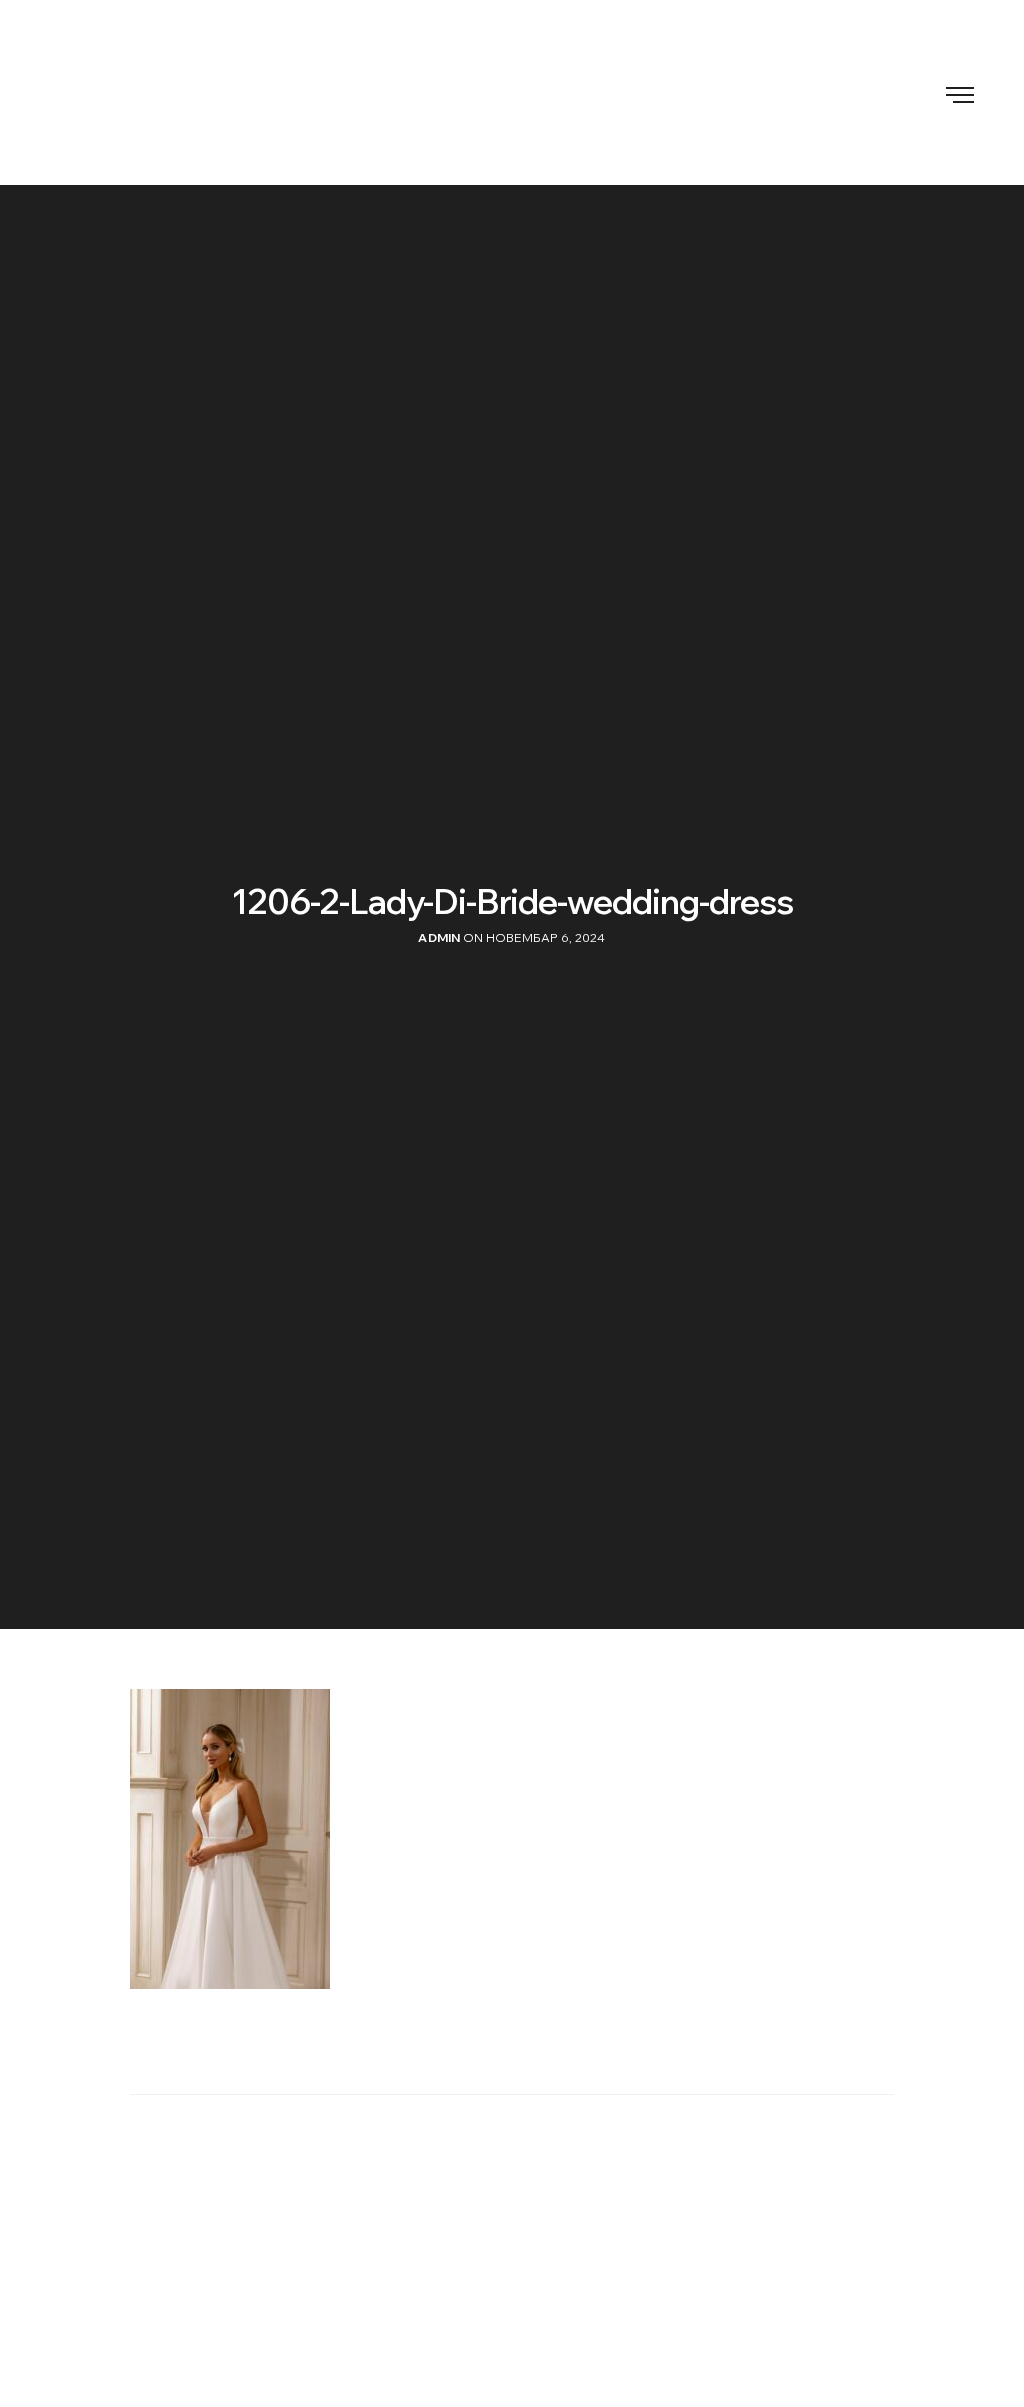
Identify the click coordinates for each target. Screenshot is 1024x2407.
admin (439, 937)
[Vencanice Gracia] (512, 92)
